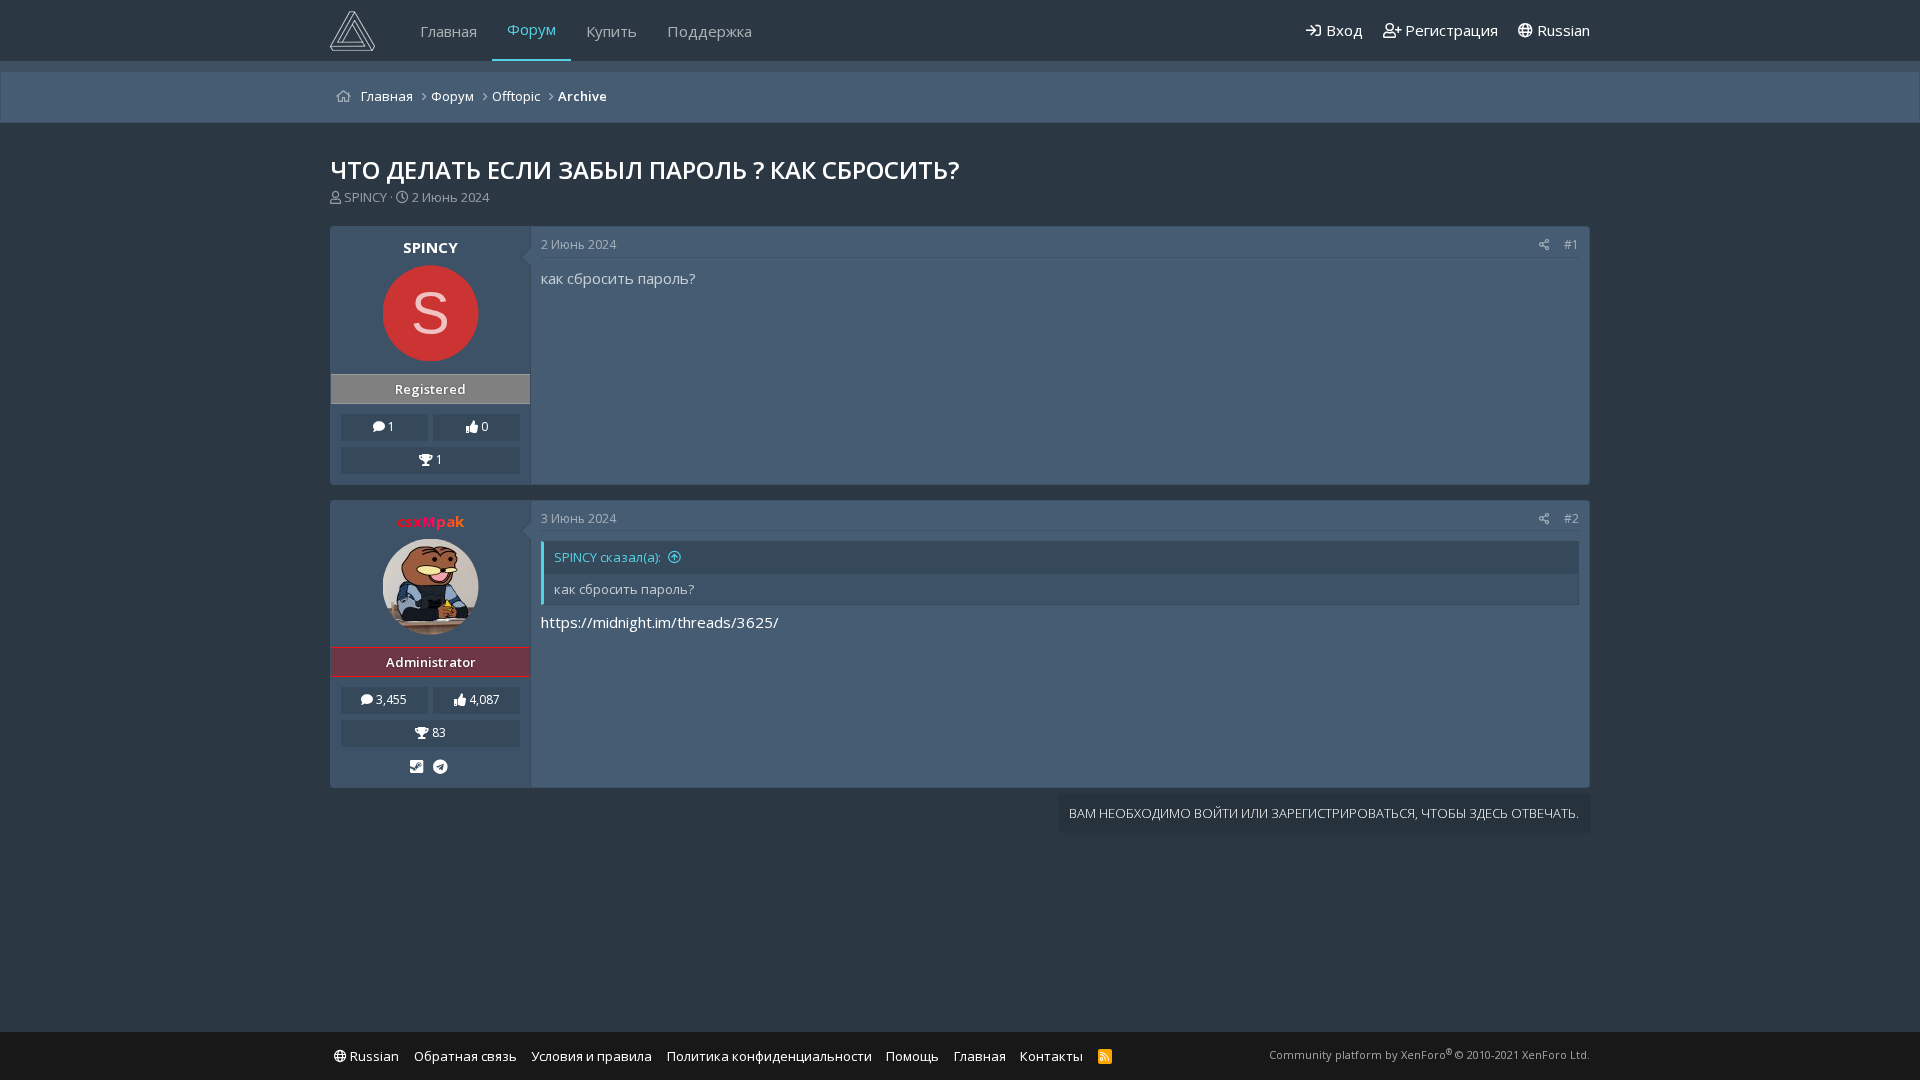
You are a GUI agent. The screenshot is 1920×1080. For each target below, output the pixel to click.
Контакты (1051, 1056)
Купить (611, 31)
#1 (1571, 244)
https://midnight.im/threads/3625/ (660, 622)
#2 (1571, 518)
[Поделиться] (1544, 245)
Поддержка (709, 31)
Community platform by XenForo (1429, 1054)
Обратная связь (465, 1056)
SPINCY (365, 197)
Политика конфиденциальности (769, 1056)
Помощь (912, 1056)
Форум (531, 29)
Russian (1561, 30)
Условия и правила (591, 1056)
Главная (448, 31)
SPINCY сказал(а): (607, 557)
